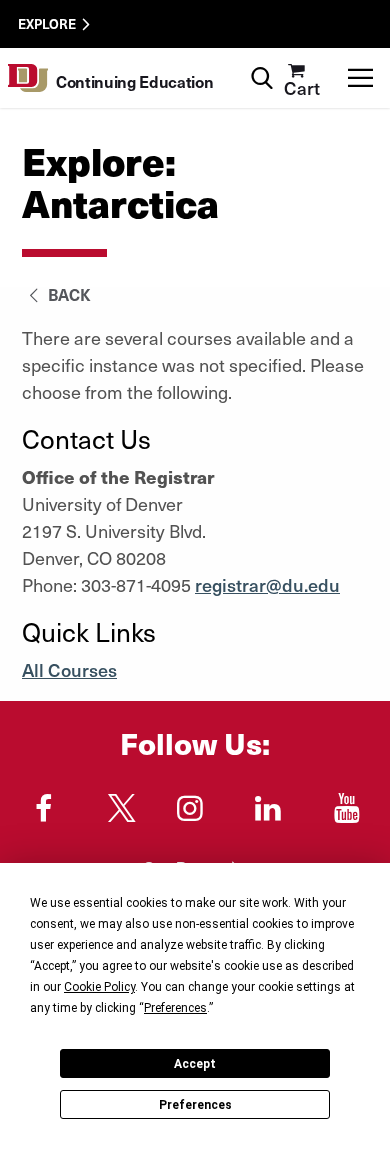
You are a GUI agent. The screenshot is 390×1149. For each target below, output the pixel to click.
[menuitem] (302, 78)
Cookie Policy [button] (99, 987)
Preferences (195, 1105)
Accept (195, 1064)
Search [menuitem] (261, 55)
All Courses (69, 669)
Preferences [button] (175, 1008)
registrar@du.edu (267, 584)
